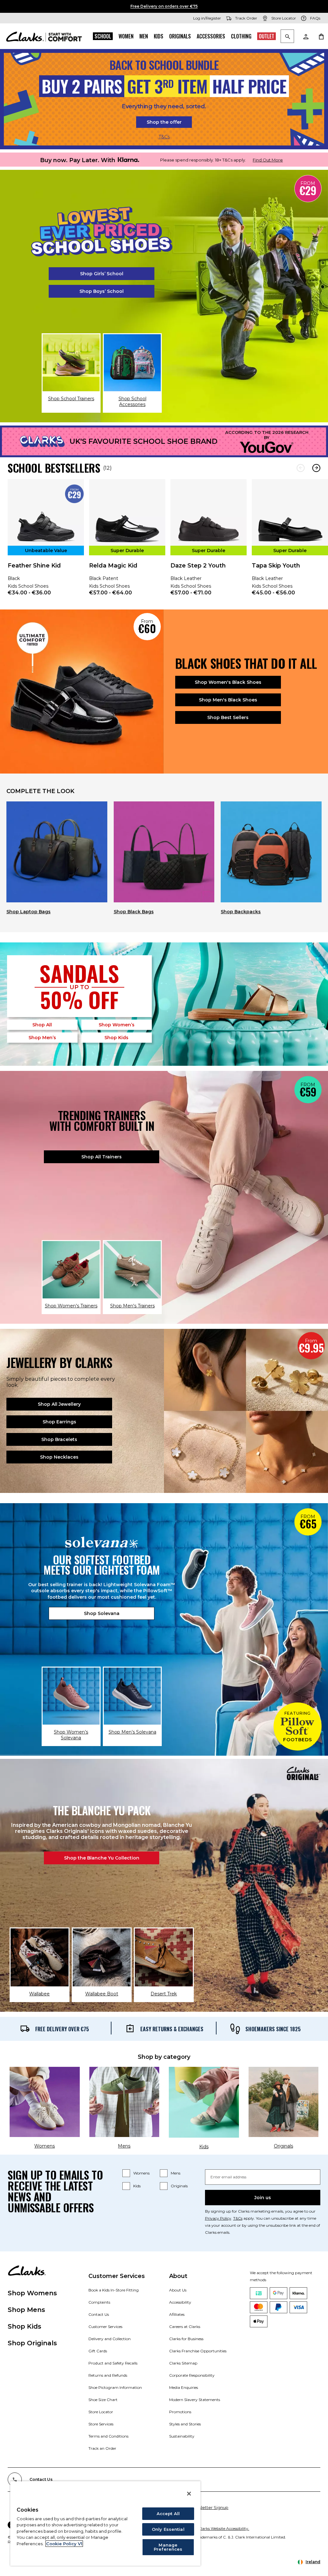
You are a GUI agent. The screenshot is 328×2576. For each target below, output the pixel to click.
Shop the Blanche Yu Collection (102, 1858)
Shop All (42, 1025)
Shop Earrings (59, 1422)
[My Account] (306, 36)
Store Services (101, 2424)
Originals (180, 36)
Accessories (211, 36)
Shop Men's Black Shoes (228, 700)
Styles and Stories (185, 2424)
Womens (141, 2173)
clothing (241, 36)
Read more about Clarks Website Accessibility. (207, 2528)
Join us (263, 2198)
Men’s (42, 1038)
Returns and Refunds (108, 2375)
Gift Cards (98, 2351)
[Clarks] (44, 36)
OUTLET (266, 36)
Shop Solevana (102, 1613)
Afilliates (177, 2314)
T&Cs (164, 137)
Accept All (168, 2514)
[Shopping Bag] (321, 36)
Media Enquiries (184, 2387)
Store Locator (101, 2412)
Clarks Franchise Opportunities (198, 2351)
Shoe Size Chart (103, 2400)
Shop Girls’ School (102, 274)
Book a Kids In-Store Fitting (114, 2290)
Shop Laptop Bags (29, 912)
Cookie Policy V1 (64, 2544)
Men (144, 36)
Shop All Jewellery (59, 1404)
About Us (178, 2290)
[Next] (316, 468)
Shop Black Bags (134, 912)
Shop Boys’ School (102, 291)
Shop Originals (32, 2343)
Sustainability (182, 2436)
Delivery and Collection (110, 2339)
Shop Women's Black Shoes (228, 682)
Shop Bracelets (59, 1439)
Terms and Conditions (108, 2436)
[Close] (189, 2494)
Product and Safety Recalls (113, 2363)
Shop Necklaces (59, 1457)
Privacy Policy (218, 2218)
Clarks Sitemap (183, 2363)
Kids (159, 36)
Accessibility (180, 2302)
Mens (176, 2173)
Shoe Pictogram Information (115, 2387)
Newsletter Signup (209, 2507)
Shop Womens (32, 2293)
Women (126, 36)
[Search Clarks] (287, 37)
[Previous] (301, 468)
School (103, 36)
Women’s (117, 1025)
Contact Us (99, 2314)
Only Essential (168, 2529)
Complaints (99, 2302)
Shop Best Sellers (228, 717)
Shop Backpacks (241, 912)
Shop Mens (26, 2310)
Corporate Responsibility (192, 2375)
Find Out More (268, 160)
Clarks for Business (186, 2339)
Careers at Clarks (185, 2327)
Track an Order (102, 2448)
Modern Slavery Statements (195, 2400)
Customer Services (105, 2327)
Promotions (180, 2412)
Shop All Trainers (102, 1157)
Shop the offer (164, 122)
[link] (46, 542)
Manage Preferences (168, 2547)
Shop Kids (25, 2326)
